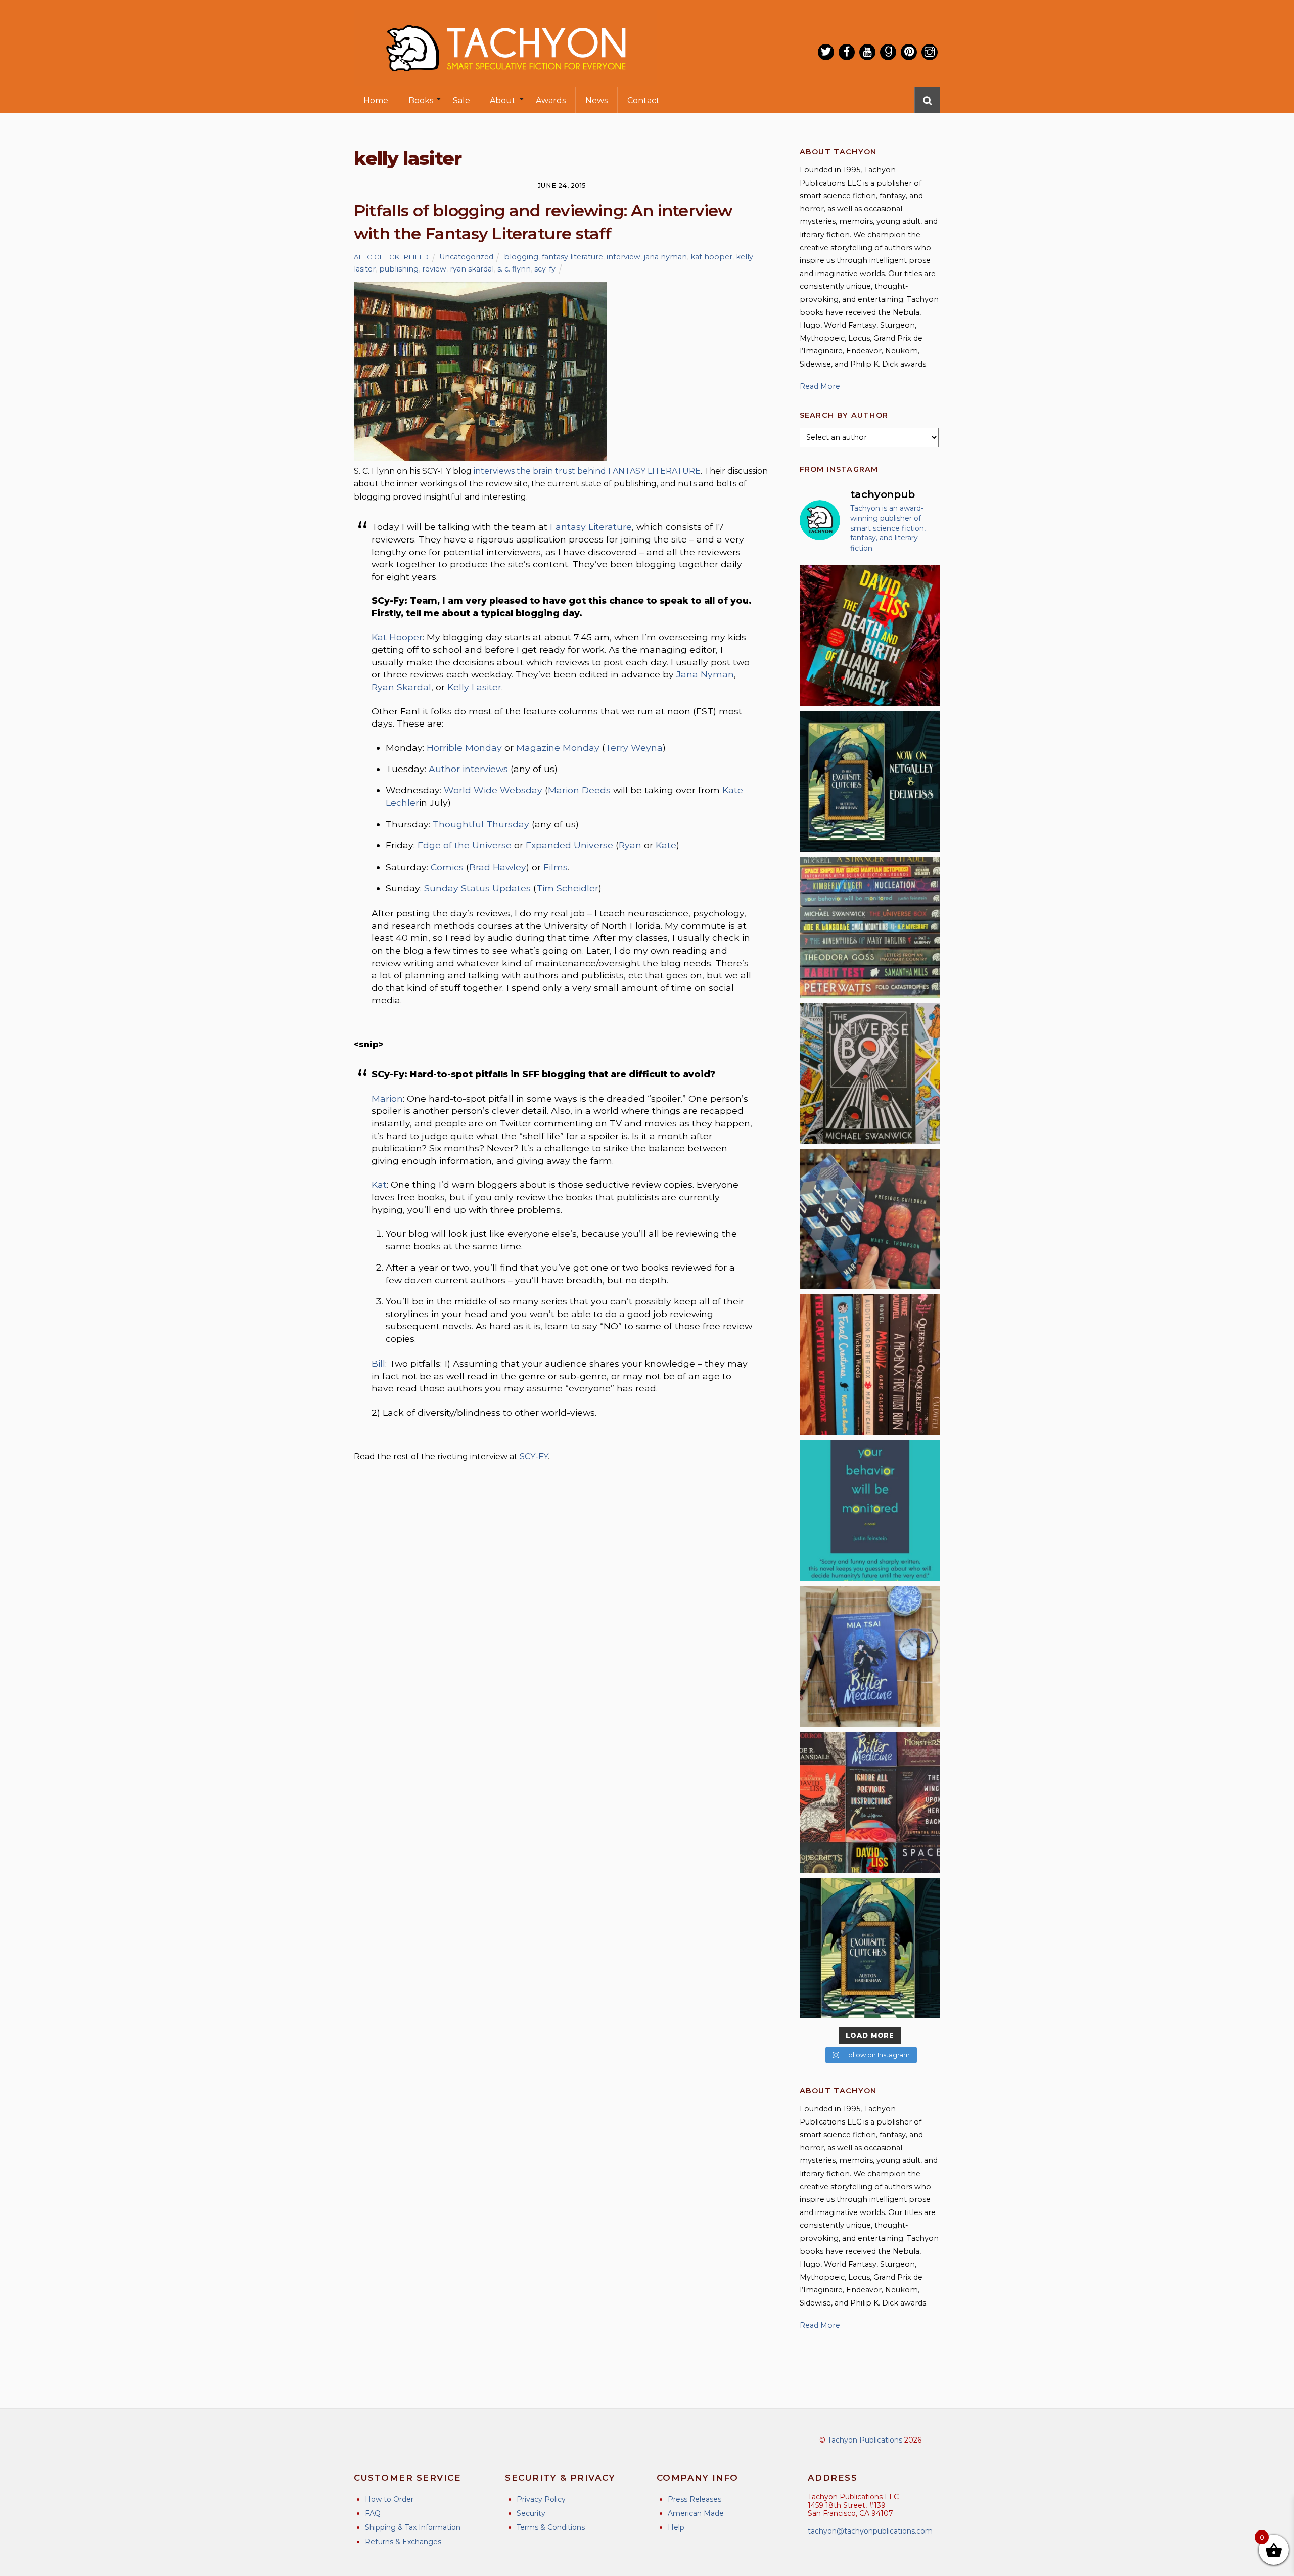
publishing (399, 269)
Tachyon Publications (865, 2440)
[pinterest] (909, 52)
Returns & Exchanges (403, 2542)
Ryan (630, 845)
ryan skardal (472, 269)
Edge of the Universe (465, 845)
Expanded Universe (569, 845)
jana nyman (665, 257)
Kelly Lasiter (474, 687)
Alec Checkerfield (391, 257)
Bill (378, 1363)
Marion (387, 1098)
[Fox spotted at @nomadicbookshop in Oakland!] (870, 1365)
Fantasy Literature (591, 527)
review (434, 269)
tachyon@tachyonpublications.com (870, 2531)
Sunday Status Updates (477, 888)
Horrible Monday (464, 748)
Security (531, 2513)
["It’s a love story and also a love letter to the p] (870, 1802)
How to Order (389, 2499)
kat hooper (711, 257)
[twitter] (826, 52)
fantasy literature (572, 257)
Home (376, 100)
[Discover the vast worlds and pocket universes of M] (870, 1073)
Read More (820, 386)
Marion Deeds (579, 790)
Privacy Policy (541, 2499)
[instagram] (930, 52)
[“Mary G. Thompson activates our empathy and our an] (870, 1219)
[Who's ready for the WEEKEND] (870, 927)
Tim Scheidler (567, 888)
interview (623, 257)
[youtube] (867, 52)
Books (421, 100)
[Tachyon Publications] (505, 81)
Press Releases (695, 2499)
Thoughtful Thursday (481, 824)
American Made (696, 2513)
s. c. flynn (514, 269)
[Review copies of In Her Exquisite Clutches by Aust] (870, 782)
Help (676, 2527)
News (596, 100)
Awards (551, 100)
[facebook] (847, 52)
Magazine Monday (558, 748)
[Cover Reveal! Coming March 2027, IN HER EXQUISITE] (870, 1948)
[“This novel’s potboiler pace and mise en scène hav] (870, 636)
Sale (461, 100)
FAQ (373, 2513)
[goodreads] (888, 52)
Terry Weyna (634, 748)
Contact (643, 100)
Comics (447, 867)
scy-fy (545, 269)
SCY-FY (534, 1456)
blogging (521, 257)
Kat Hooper (397, 637)
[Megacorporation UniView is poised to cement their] (870, 1511)
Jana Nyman (705, 674)
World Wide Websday (493, 790)
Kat (379, 1184)
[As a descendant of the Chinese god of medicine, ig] (870, 1656)
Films (556, 867)
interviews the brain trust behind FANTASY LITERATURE (587, 471)
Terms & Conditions (551, 2527)
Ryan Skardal (401, 687)
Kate (666, 845)
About (503, 100)
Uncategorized (466, 257)
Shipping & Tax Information (413, 2527)
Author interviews (468, 769)
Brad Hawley (498, 867)
